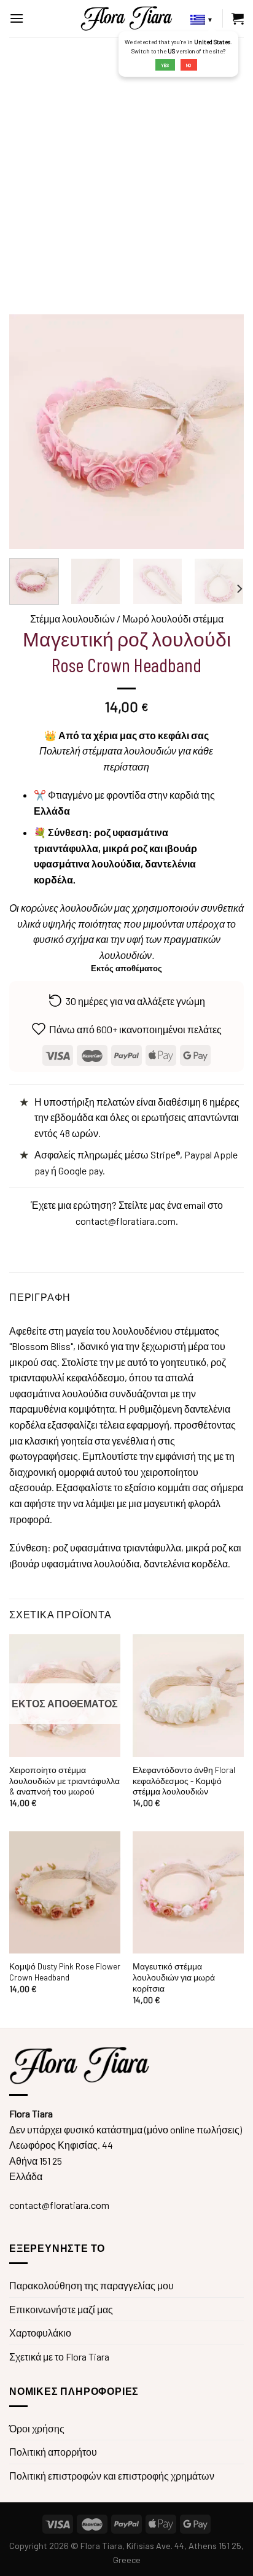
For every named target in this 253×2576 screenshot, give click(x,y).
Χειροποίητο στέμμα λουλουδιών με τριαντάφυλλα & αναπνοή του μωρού (64, 1780)
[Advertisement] (126, 169)
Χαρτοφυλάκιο (40, 2333)
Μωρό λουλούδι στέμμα (173, 619)
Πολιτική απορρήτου (53, 2452)
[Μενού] (17, 18)
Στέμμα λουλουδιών (72, 619)
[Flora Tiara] (126, 18)
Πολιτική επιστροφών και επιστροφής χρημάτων (112, 2476)
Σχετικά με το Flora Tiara (59, 2357)
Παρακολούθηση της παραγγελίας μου (91, 2285)
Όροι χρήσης (37, 2428)
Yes (165, 65)
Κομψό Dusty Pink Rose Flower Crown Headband (65, 1972)
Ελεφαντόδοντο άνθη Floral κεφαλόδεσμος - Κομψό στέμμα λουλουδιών (184, 1780)
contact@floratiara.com (126, 1221)
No (189, 65)
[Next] (239, 588)
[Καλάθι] (238, 18)
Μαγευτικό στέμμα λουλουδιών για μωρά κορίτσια (174, 1977)
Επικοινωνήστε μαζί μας (61, 2309)
